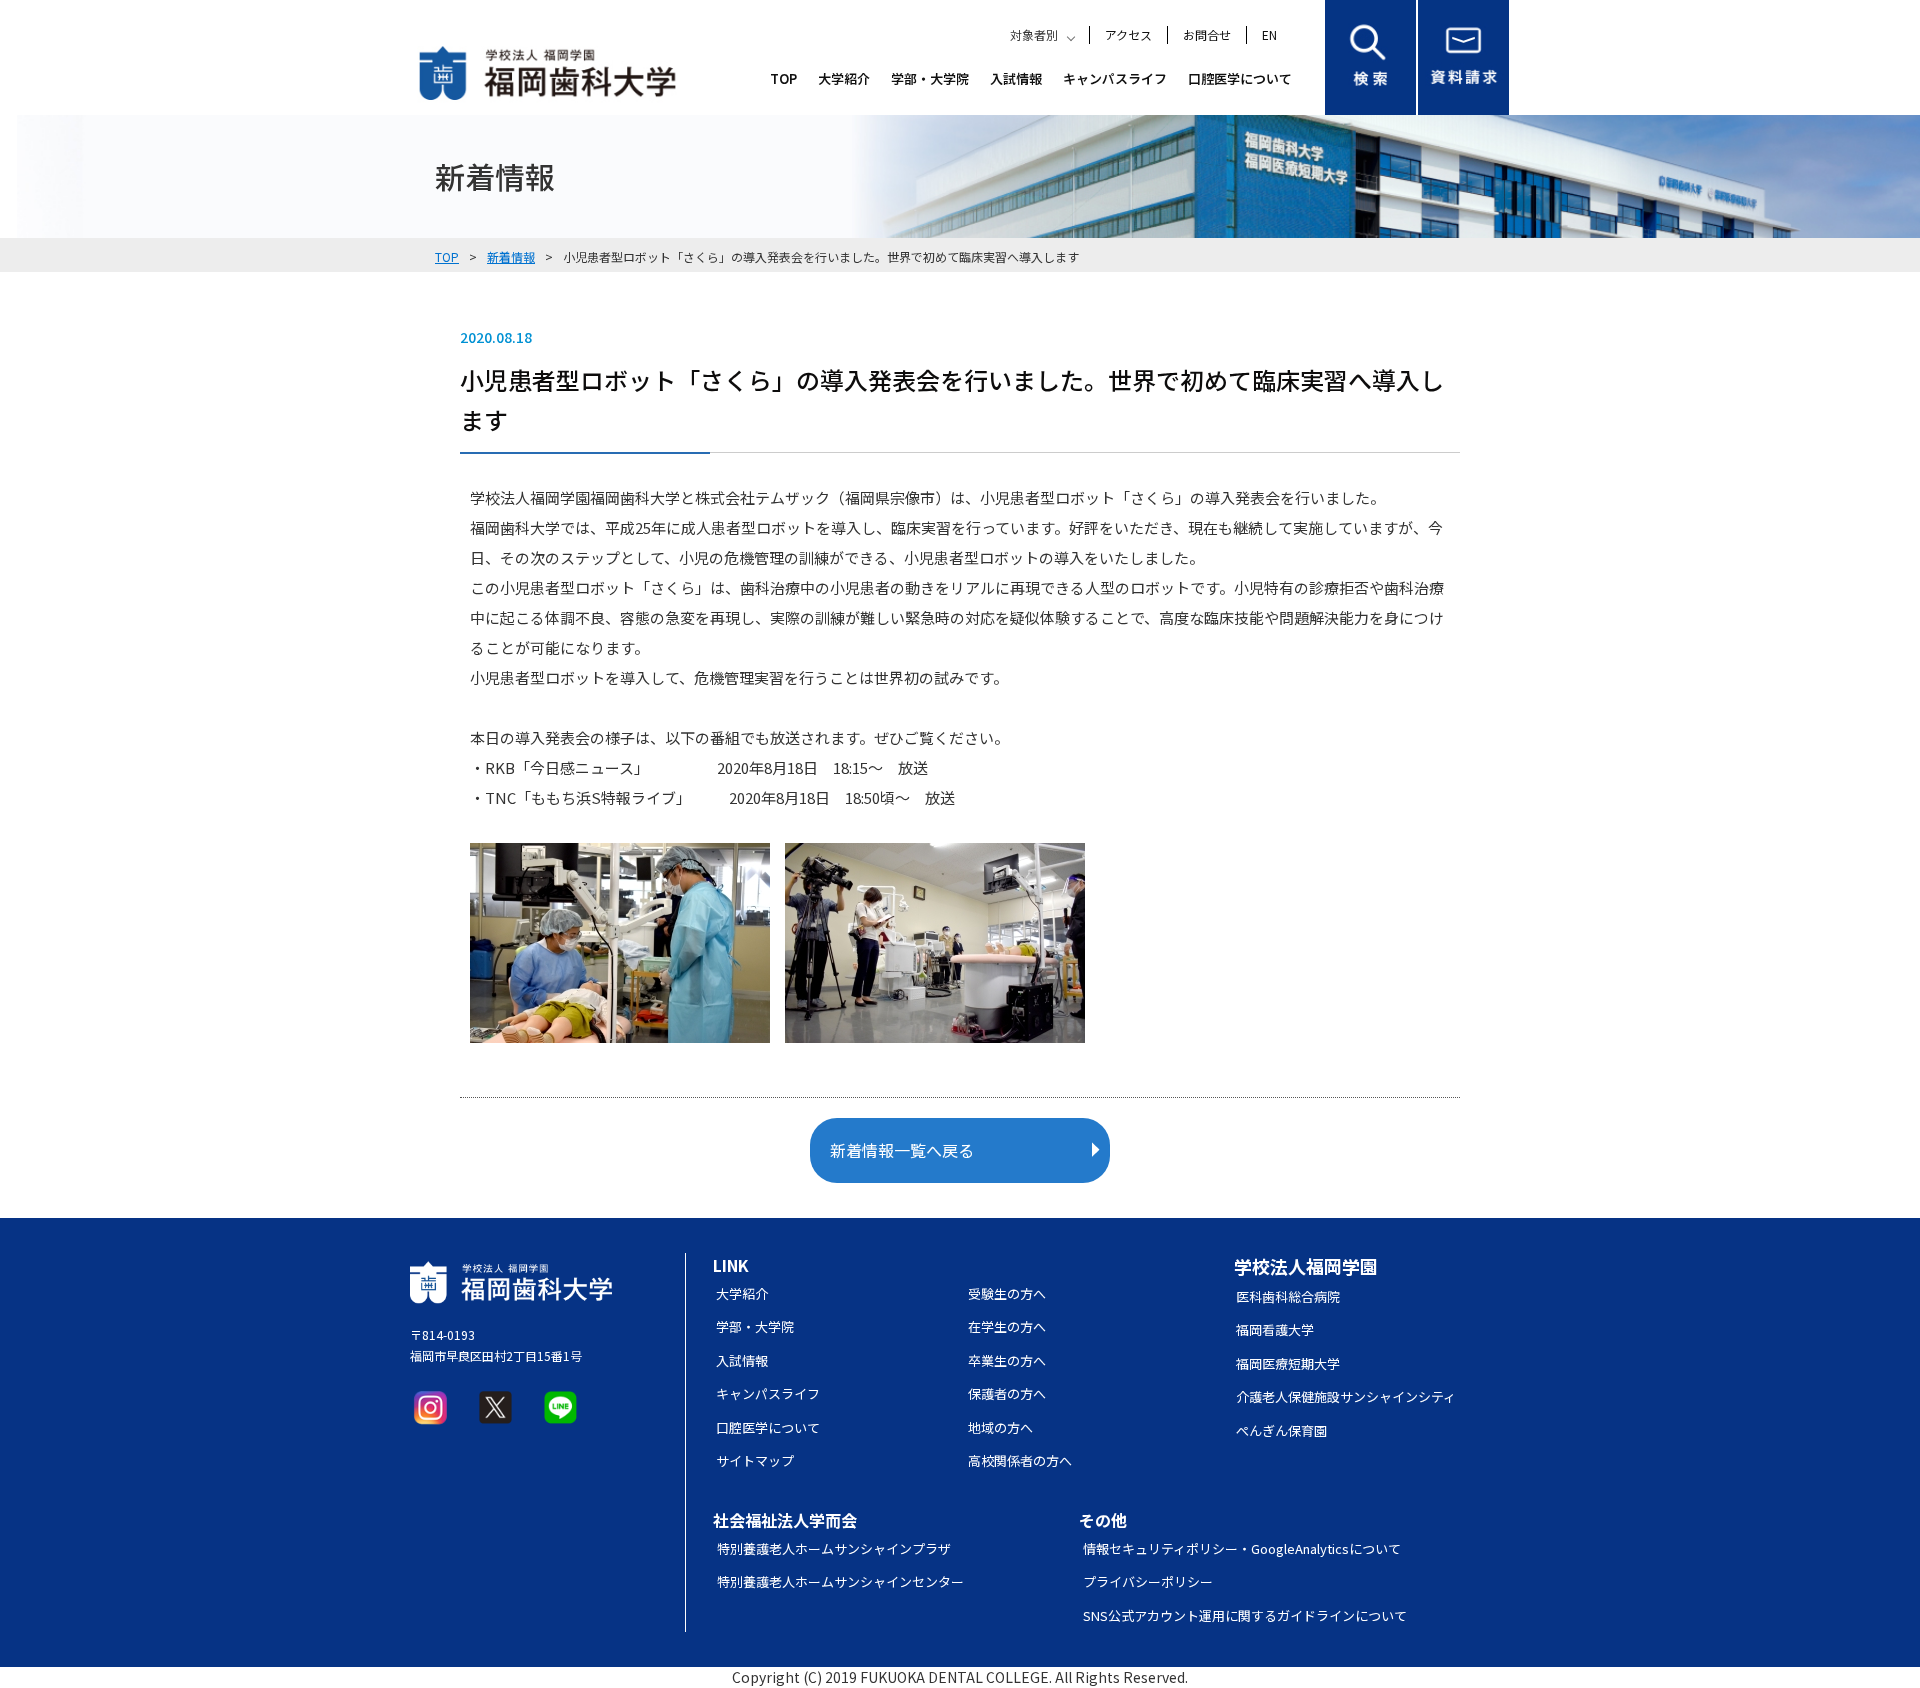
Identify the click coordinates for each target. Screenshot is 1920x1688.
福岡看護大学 (1275, 1329)
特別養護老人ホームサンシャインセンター (840, 1581)
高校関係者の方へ (1020, 1460)
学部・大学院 (930, 78)
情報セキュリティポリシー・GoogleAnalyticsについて (1242, 1548)
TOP (783, 78)
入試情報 (1016, 78)
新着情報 (511, 256)
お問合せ (1207, 34)
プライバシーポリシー (1148, 1581)
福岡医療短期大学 (1288, 1363)
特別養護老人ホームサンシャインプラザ (834, 1548)
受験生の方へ (1007, 1293)
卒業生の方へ (1007, 1360)
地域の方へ (1000, 1427)
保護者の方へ (1007, 1393)
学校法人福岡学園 (1306, 1266)
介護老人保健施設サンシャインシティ (1346, 1396)
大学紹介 (844, 78)
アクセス (1128, 34)
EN (1269, 34)
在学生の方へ (1007, 1326)
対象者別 (1034, 34)
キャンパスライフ (1115, 78)
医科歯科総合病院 (1288, 1296)
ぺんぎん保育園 (1281, 1430)
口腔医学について (1240, 78)
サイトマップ (755, 1460)
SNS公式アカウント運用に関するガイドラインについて (1245, 1615)
